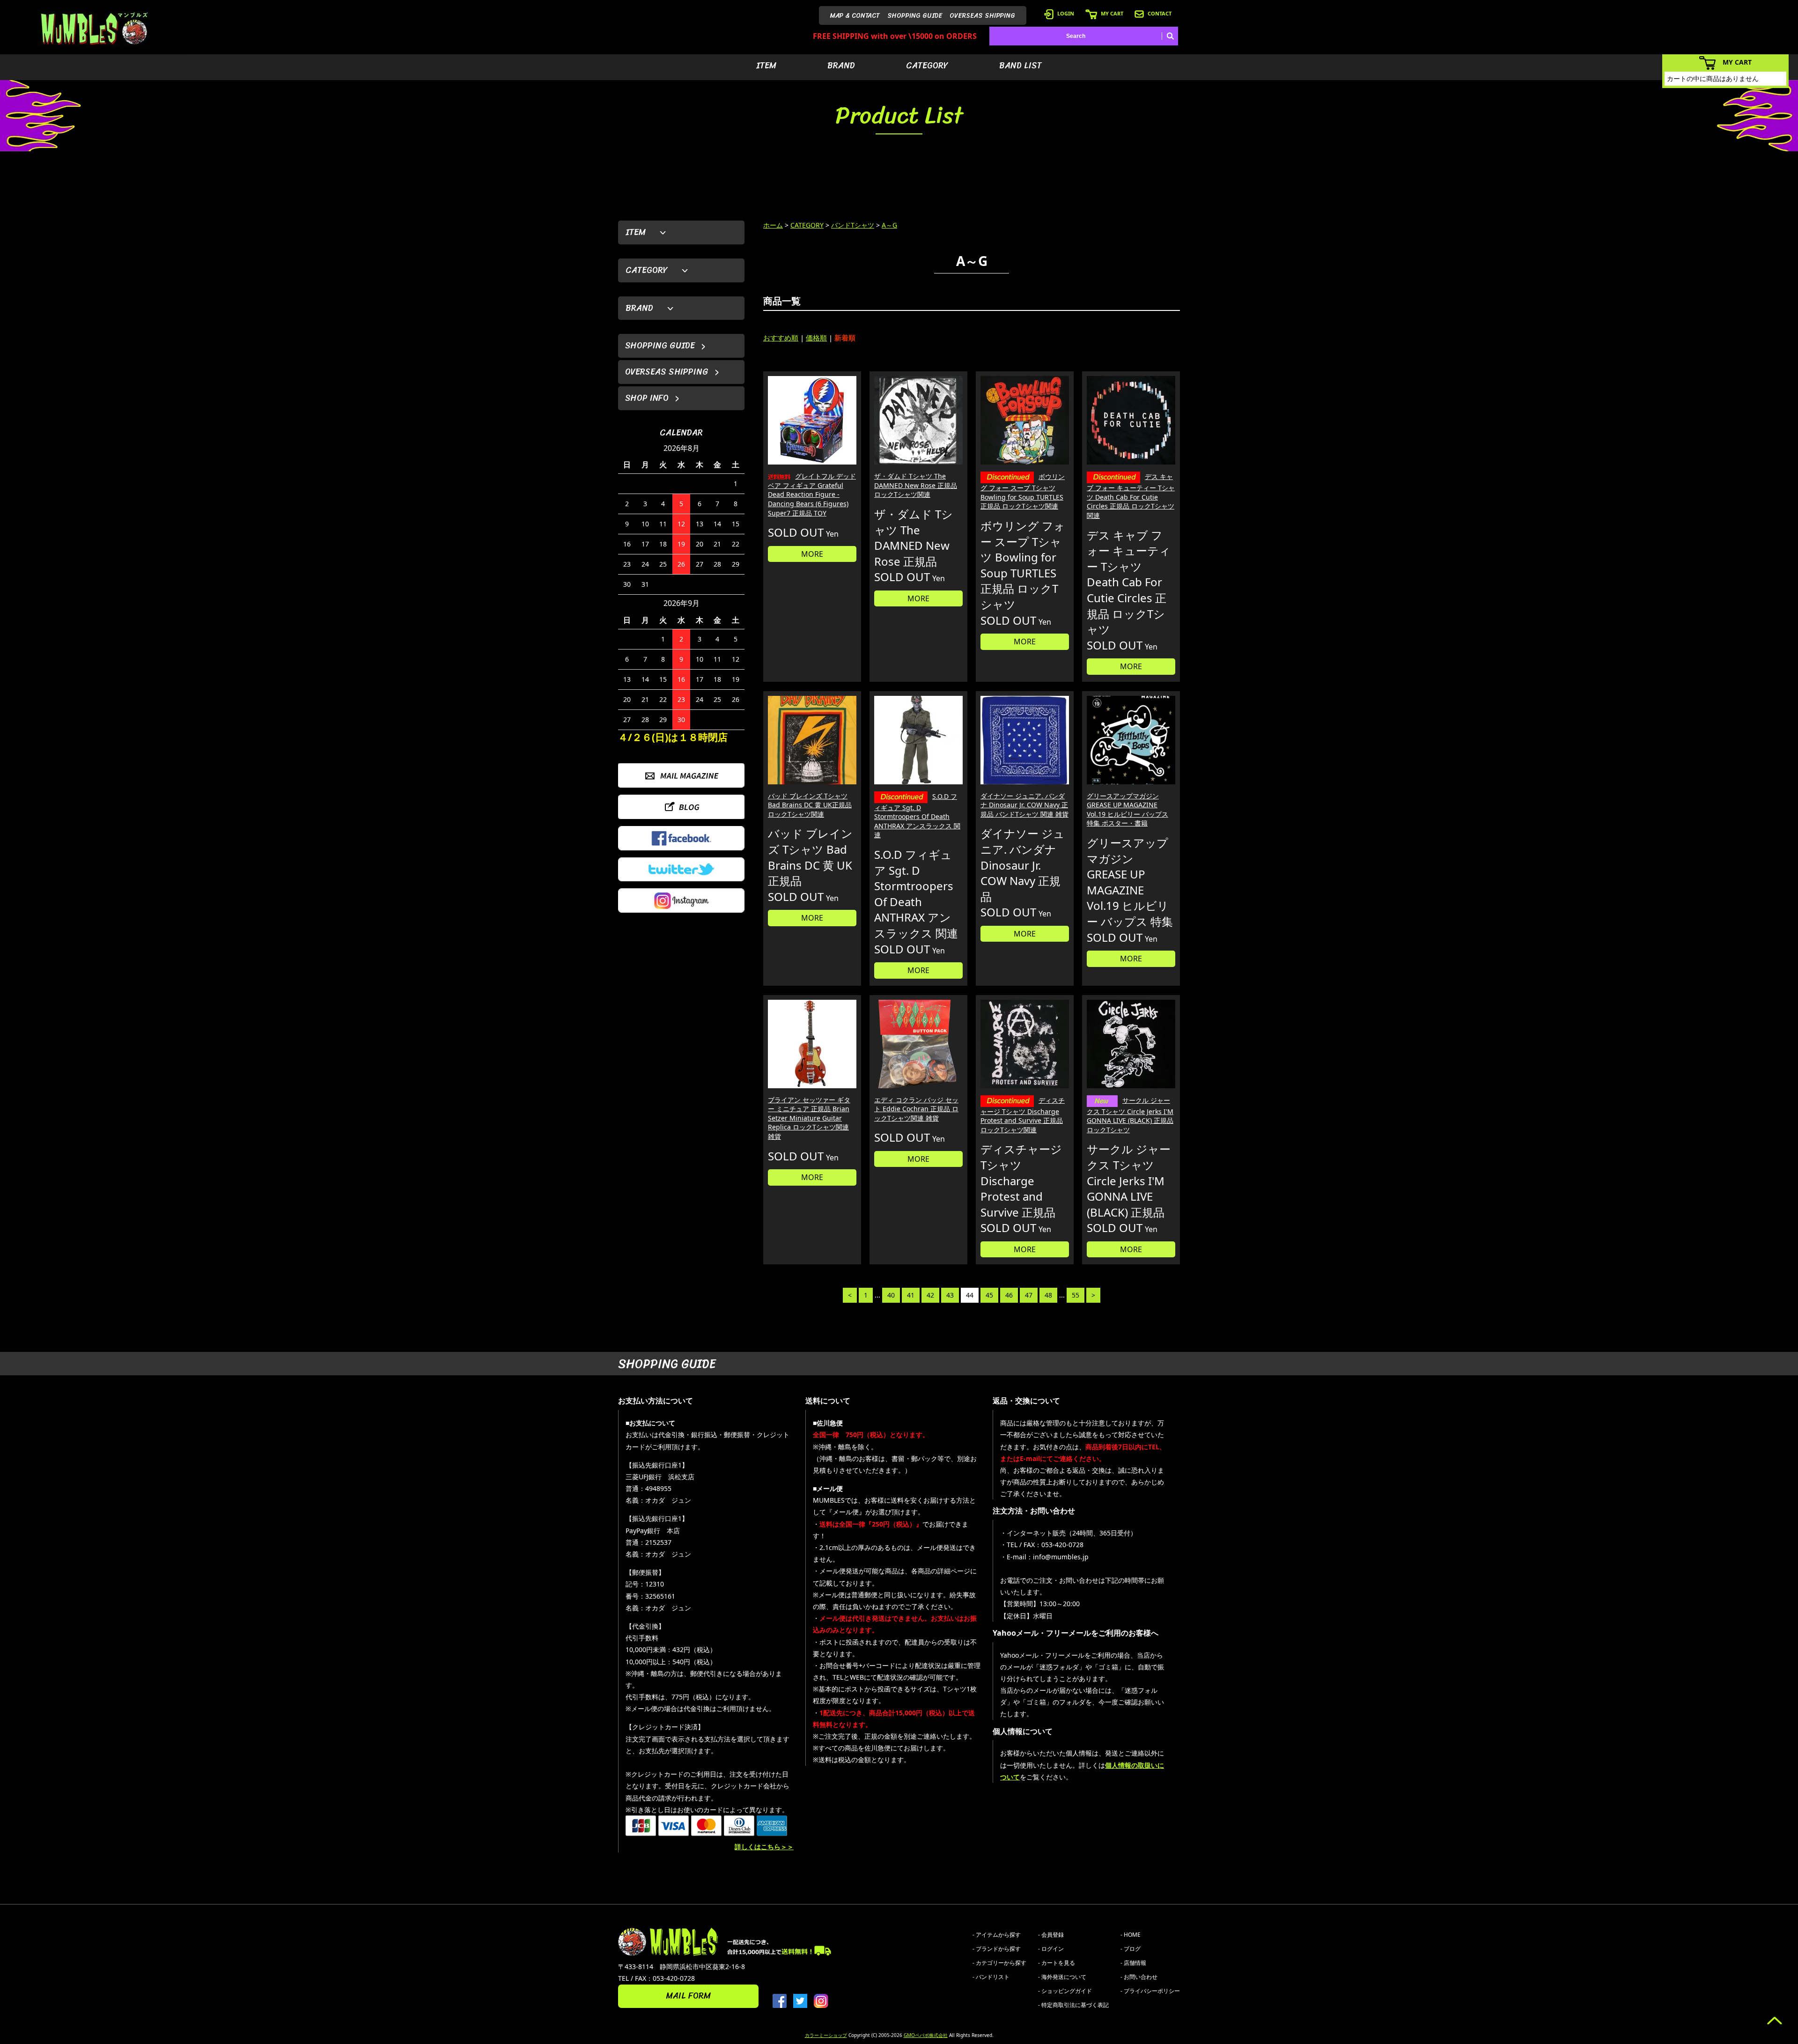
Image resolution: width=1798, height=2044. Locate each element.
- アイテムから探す (997, 1935)
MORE (812, 554)
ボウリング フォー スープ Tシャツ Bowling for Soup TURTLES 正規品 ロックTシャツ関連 (1023, 491)
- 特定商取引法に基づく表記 (1073, 2005)
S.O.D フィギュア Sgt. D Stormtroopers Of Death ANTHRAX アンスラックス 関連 (917, 816)
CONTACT (1160, 13)
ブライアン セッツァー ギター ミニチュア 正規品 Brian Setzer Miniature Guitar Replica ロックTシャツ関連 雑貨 (809, 1118)
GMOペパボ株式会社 (926, 2035)
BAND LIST (1021, 66)
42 (930, 1295)
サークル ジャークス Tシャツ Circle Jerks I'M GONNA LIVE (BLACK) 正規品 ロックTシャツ (1130, 1115)
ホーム (773, 225)
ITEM (766, 66)
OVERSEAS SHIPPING (982, 16)
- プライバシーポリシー (1150, 1991)
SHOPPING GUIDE (915, 16)
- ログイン (1051, 1949)
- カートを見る (1057, 1963)
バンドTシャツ (853, 225)
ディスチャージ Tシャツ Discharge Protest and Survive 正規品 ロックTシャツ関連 (1023, 1115)
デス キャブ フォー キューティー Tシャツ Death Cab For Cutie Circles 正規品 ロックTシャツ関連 (1131, 496)
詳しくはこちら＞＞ (764, 1847)
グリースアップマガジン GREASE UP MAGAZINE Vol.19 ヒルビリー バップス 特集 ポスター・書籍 (1127, 810)
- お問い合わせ (1139, 1977)
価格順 (816, 338)
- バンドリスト (991, 1977)
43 (950, 1295)
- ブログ (1131, 1949)
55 (1076, 1295)
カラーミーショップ (826, 2035)
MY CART (1112, 13)
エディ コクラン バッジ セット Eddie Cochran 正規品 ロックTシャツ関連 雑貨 (916, 1109)
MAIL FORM (688, 1996)
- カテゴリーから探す (999, 1963)
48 (1048, 1295)
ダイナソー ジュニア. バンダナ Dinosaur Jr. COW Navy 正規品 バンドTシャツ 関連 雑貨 (1024, 805)
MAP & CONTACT (855, 16)
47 (1029, 1295)
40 (891, 1295)
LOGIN (1066, 13)
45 (989, 1295)
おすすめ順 (781, 338)
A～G (889, 225)
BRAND (841, 66)
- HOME (1131, 1935)
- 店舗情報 (1133, 1963)
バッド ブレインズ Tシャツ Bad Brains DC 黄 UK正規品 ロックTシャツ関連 (810, 805)
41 (911, 1295)
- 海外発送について (1062, 1977)
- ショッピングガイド (1065, 1991)
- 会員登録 (1051, 1935)
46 (1009, 1295)
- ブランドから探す (997, 1949)
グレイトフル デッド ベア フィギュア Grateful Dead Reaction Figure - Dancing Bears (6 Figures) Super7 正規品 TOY (812, 494)
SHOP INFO (647, 398)
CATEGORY (927, 66)
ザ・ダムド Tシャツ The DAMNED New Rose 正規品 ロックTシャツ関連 (916, 485)
